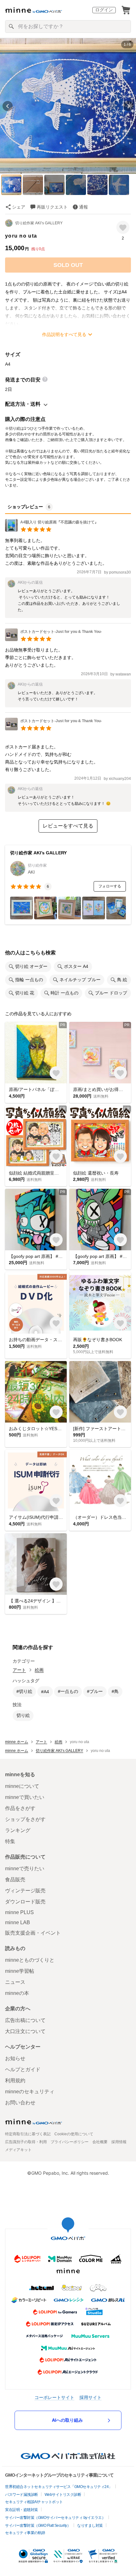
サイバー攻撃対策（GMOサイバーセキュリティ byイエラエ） (55, 2518)
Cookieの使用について (74, 2134)
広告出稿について (25, 2020)
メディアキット (18, 2150)
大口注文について (25, 2031)
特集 (10, 1841)
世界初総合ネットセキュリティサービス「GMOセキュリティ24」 (59, 2487)
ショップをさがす (25, 1819)
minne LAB (18, 1922)
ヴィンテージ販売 (25, 1891)
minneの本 (17, 1993)
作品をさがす (20, 1808)
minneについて (22, 1786)
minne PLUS (19, 1912)
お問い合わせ (20, 2103)
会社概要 (100, 2142)
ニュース (15, 1982)
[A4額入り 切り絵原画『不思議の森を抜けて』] (52, 530)
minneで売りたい (25, 1869)
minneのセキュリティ (30, 2092)
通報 (83, 207)
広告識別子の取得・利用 (26, 2142)
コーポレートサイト (54, 2397)
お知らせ (15, 2058)
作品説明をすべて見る (64, 334)
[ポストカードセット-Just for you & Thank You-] (53, 639)
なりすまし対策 (90, 2526)
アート (19, 1670)
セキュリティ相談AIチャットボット (34, 2502)
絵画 (39, 1670)
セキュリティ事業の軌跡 (25, 2533)
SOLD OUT (68, 265)
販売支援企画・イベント (33, 1933)
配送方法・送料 (23, 404)
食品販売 (15, 1880)
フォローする (110, 886)
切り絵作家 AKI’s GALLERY (39, 223)
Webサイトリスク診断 (63, 2495)
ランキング (18, 1830)
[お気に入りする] (123, 227)
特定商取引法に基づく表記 (28, 2134)
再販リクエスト (52, 207)
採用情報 (119, 2142)
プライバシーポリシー (70, 2142)
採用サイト (90, 2397)
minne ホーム (17, 1742)
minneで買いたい (25, 1797)
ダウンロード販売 (25, 1902)
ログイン (104, 10)
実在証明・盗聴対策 (22, 2510)
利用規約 (15, 2081)
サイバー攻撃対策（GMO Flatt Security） (38, 2526)
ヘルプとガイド (23, 2069)
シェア (19, 207)
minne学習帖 (20, 1971)
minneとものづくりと (30, 1960)
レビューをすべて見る (68, 826)
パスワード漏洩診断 (22, 2495)
